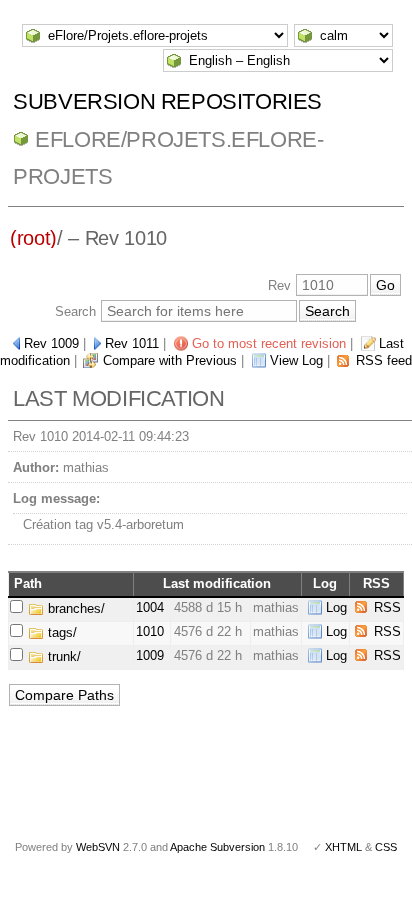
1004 (150, 607)
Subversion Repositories (167, 101)
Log (336, 607)
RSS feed (384, 360)
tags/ (60, 632)
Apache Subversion (217, 847)
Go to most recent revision (269, 343)
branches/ (74, 608)
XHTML (343, 847)
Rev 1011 (132, 343)
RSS (387, 607)
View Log (296, 360)
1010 (150, 631)
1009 (150, 655)
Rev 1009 (51, 343)
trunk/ (62, 656)
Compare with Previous (170, 360)
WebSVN (98, 847)
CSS (386, 847)
